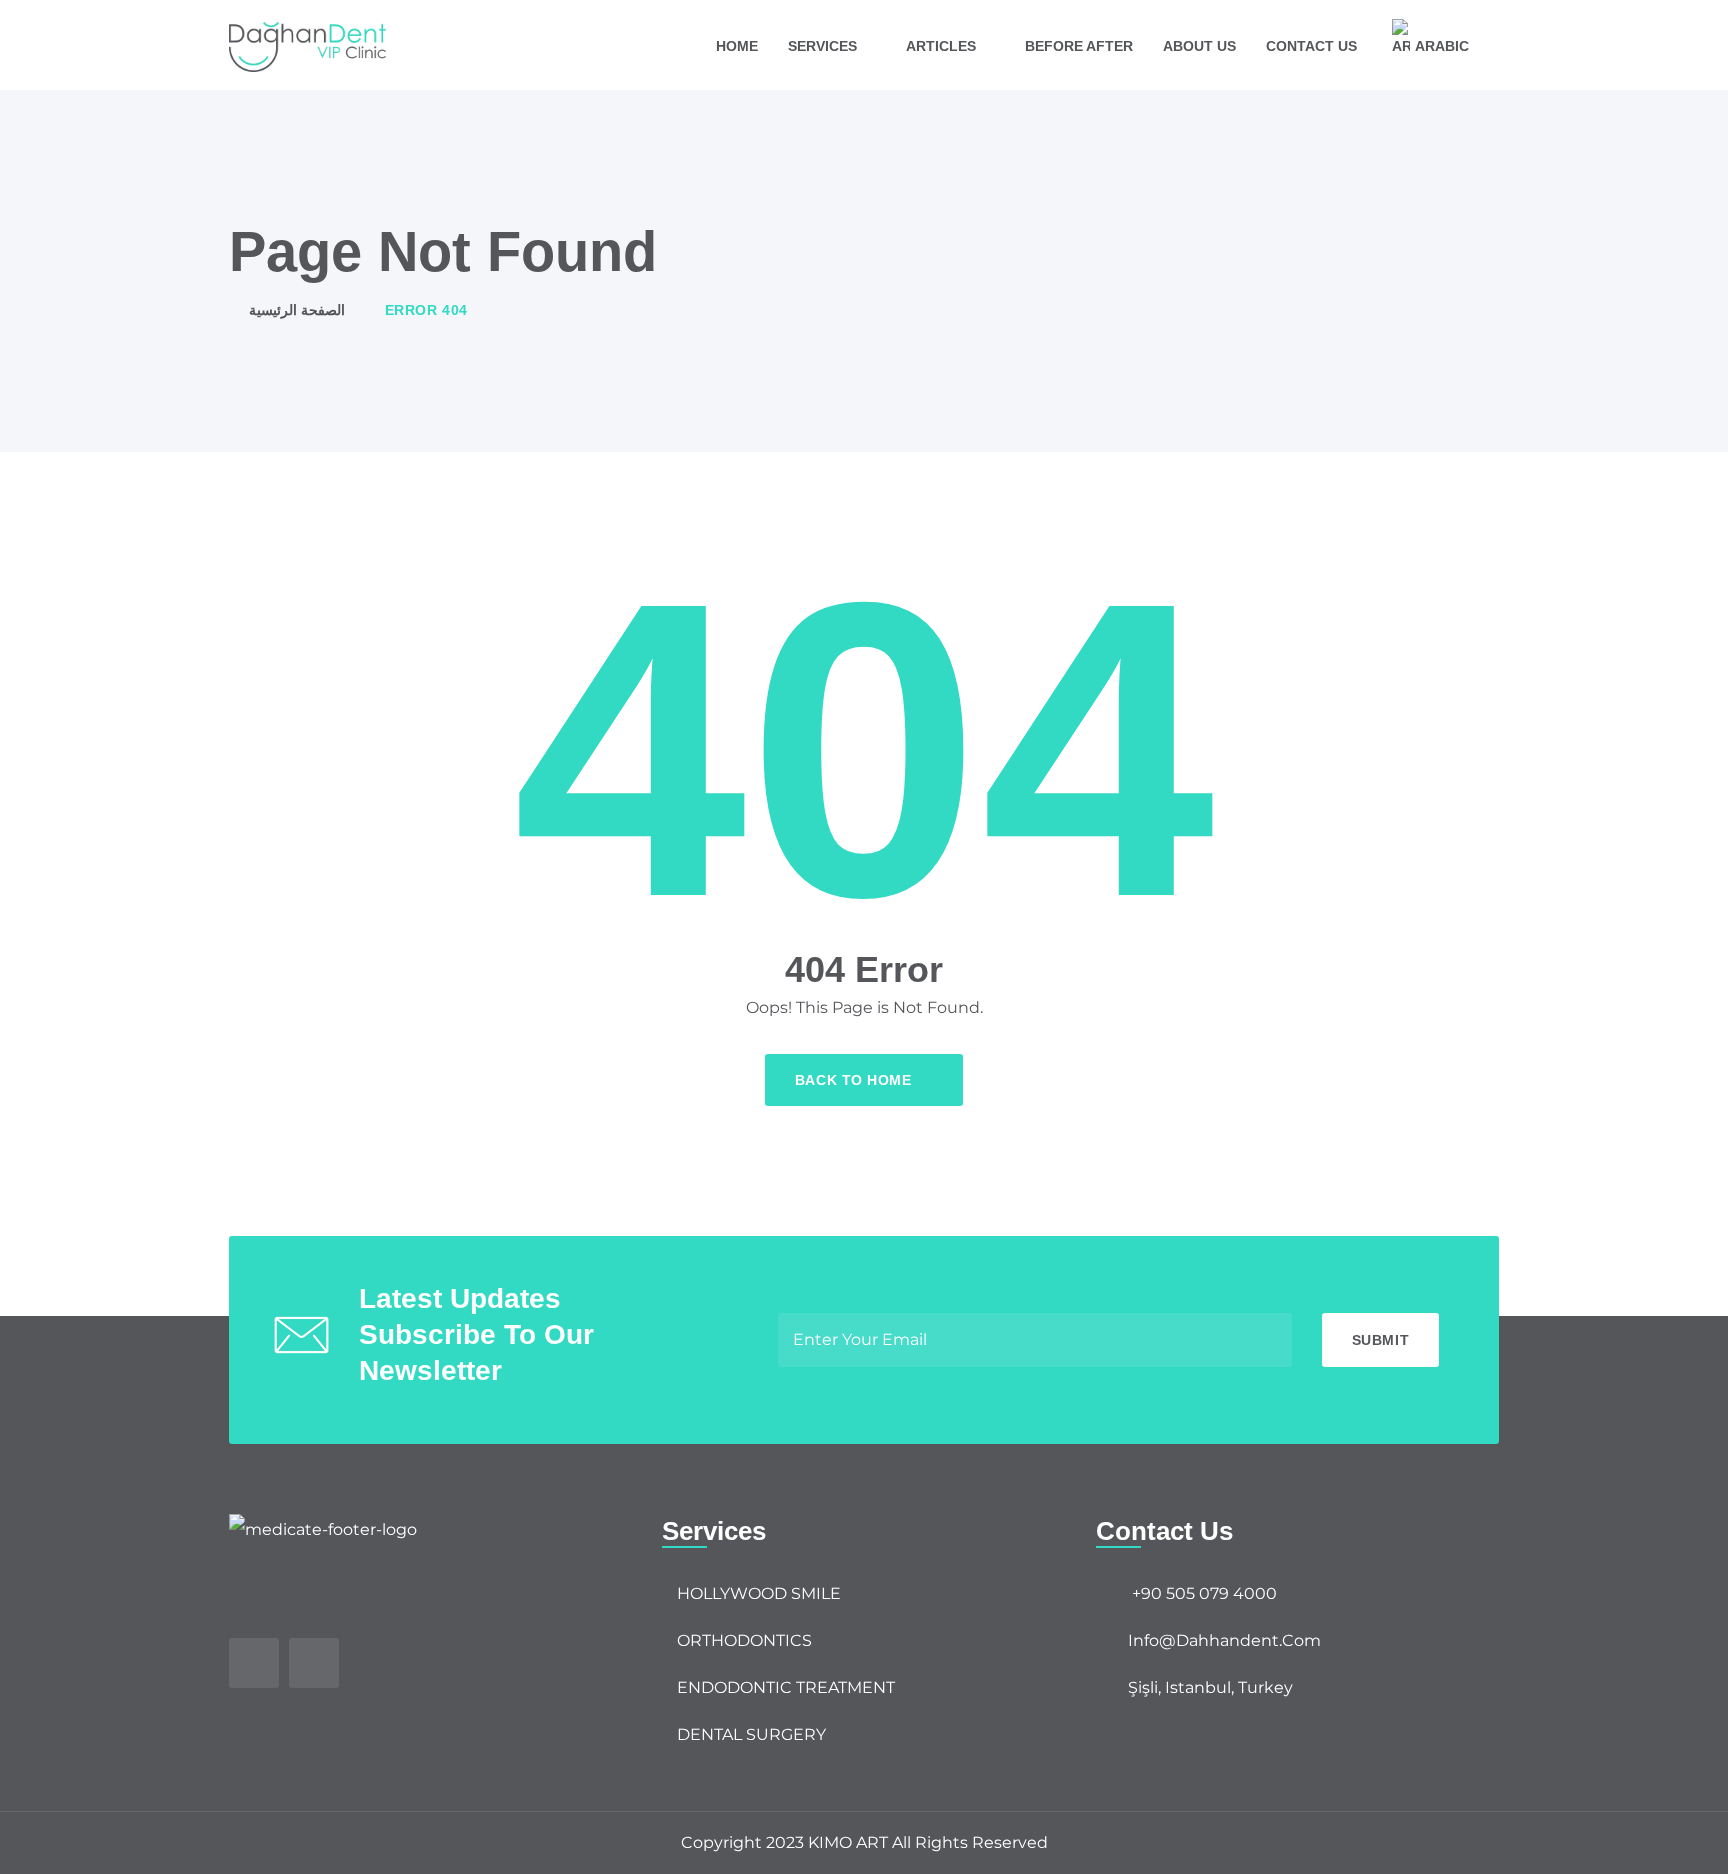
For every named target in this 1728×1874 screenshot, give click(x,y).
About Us (1199, 46)
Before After (1079, 46)
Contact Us (1311, 46)
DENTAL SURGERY (751, 1734)
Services (822, 46)
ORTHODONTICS (744, 1640)
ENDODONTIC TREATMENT (786, 1687)
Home (737, 46)
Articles (941, 46)
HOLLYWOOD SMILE (759, 1593)
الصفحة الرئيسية (297, 310)
